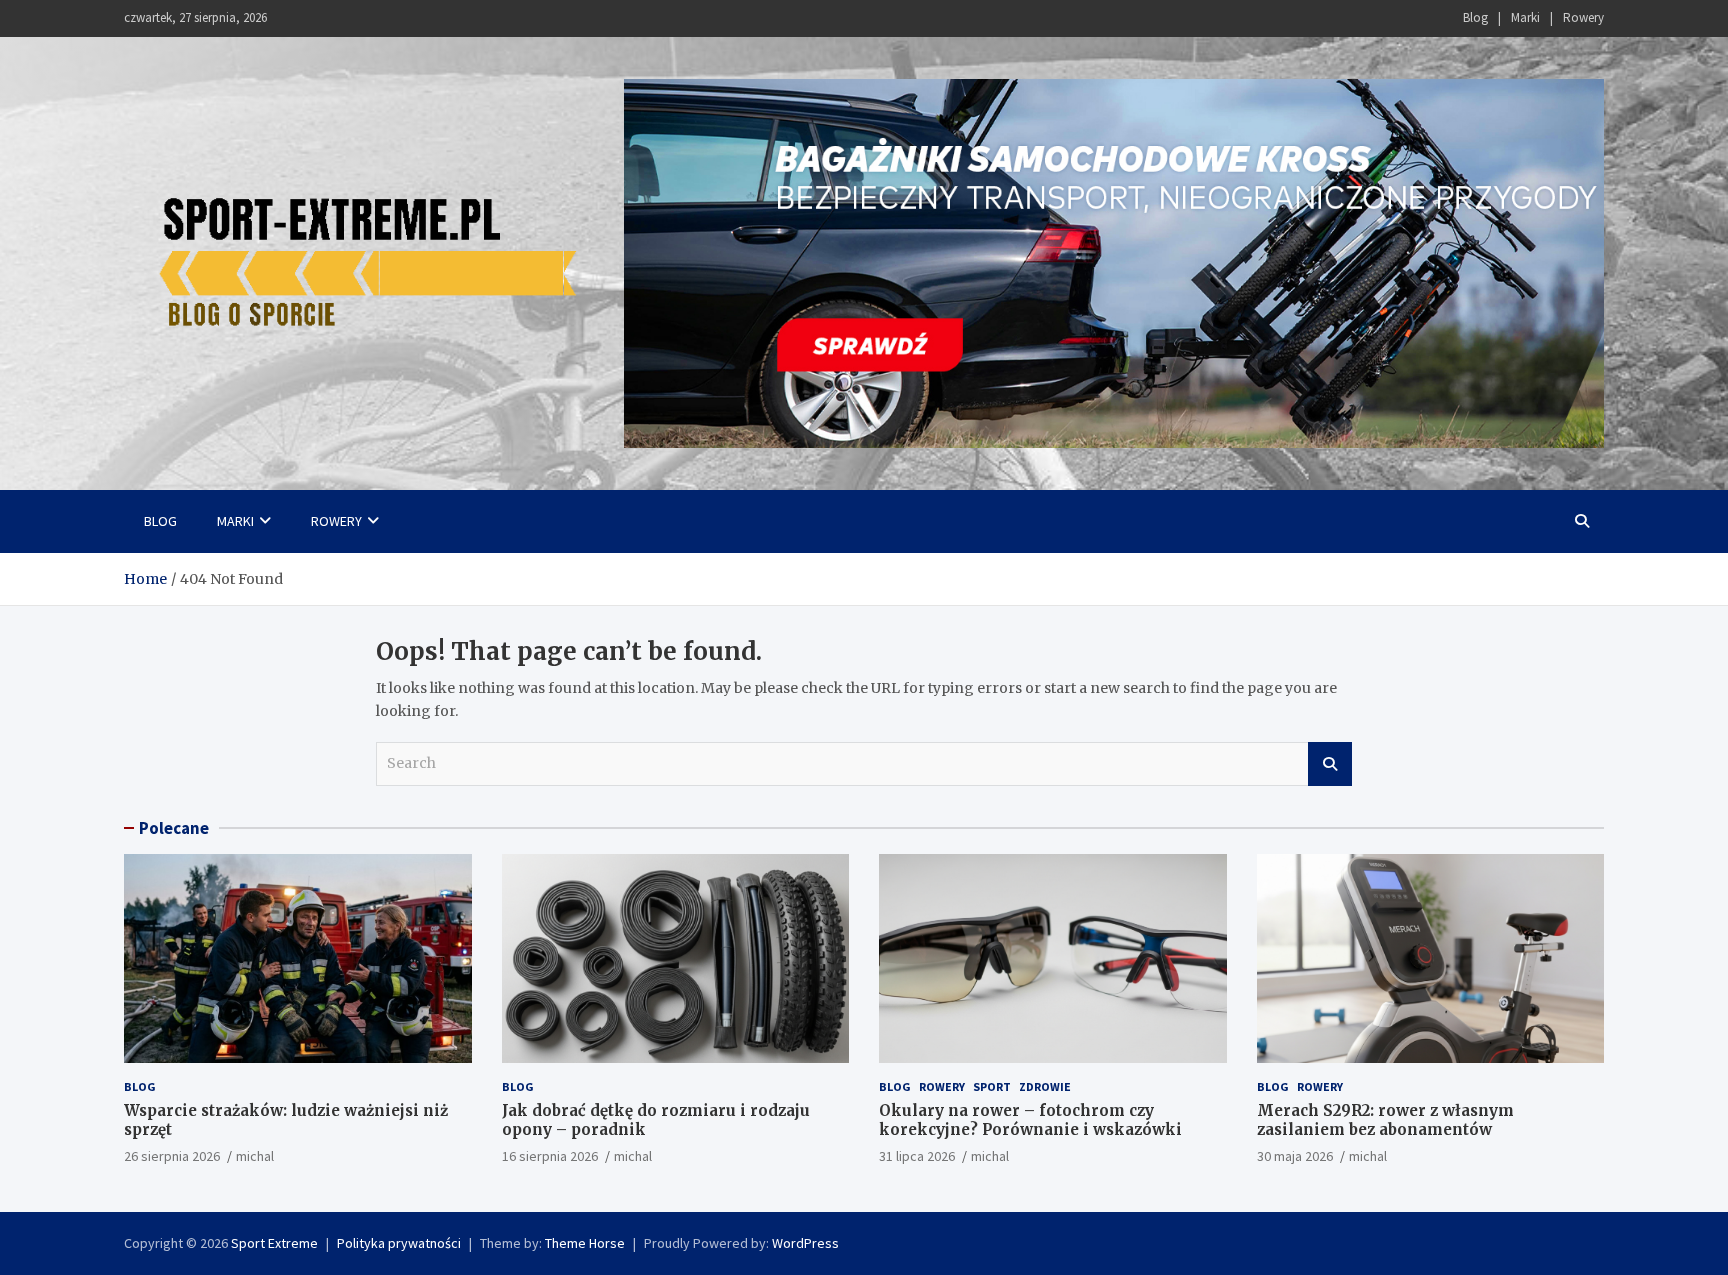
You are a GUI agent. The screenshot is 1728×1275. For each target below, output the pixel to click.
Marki (1525, 17)
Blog (1475, 17)
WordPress (805, 1243)
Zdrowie (1045, 1086)
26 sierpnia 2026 (172, 1156)
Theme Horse (585, 1243)
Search (1330, 764)
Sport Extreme (274, 1243)
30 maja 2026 (1295, 1156)
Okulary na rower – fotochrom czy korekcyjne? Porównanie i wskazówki (1030, 1120)
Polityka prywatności (399, 1243)
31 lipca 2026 (917, 1156)
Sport (992, 1086)
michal (255, 1156)
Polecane (174, 828)
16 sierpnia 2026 (550, 1156)
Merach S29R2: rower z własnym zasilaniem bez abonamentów (1385, 1120)
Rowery (1583, 17)
